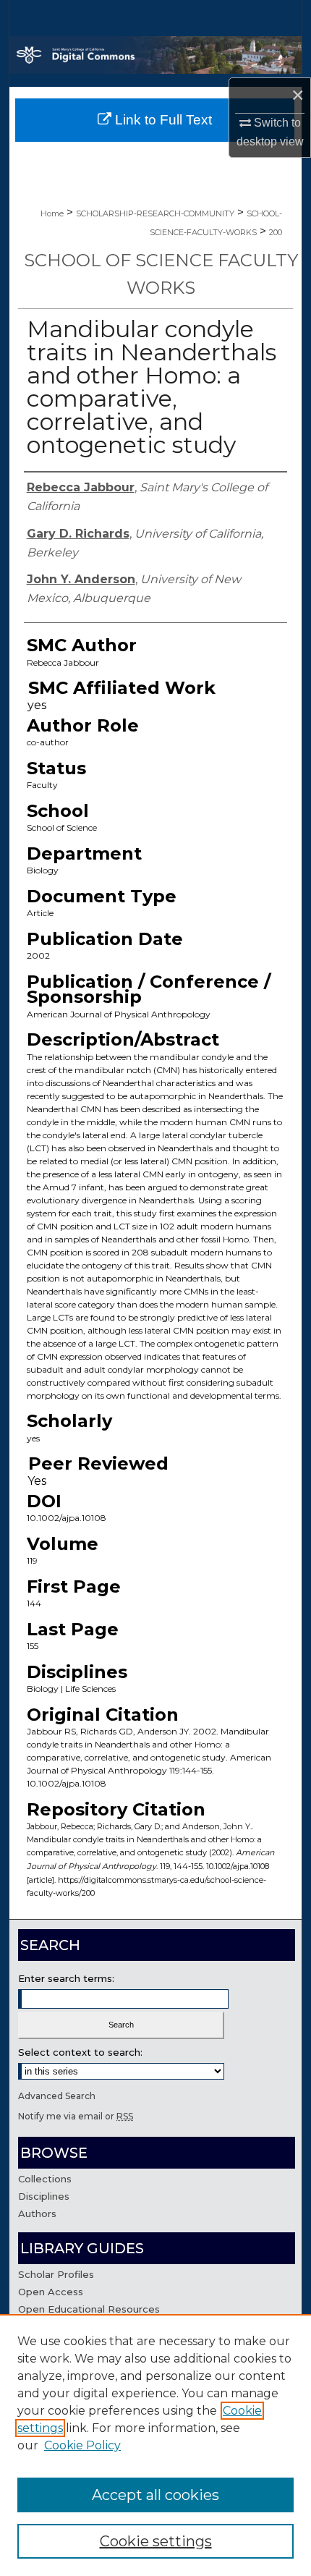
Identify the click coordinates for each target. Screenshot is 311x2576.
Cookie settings (156, 2541)
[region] (155, 2445)
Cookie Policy (82, 2445)
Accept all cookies (155, 2495)
